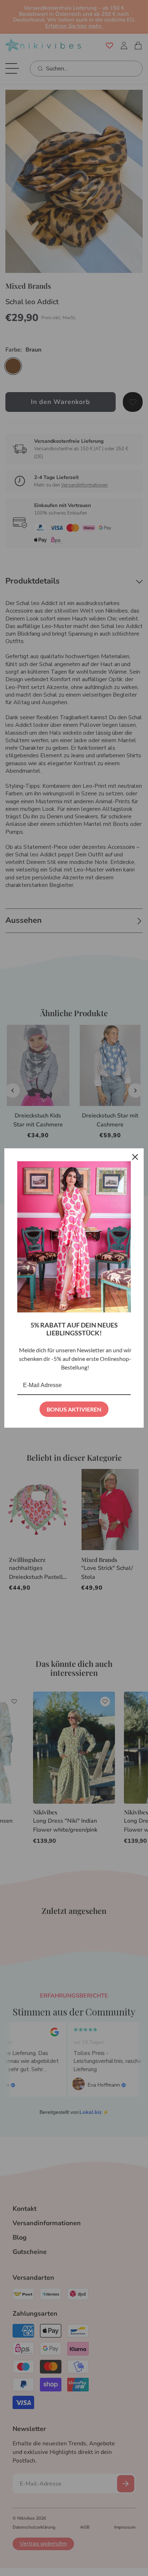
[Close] (135, 1157)
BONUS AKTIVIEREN (74, 1409)
